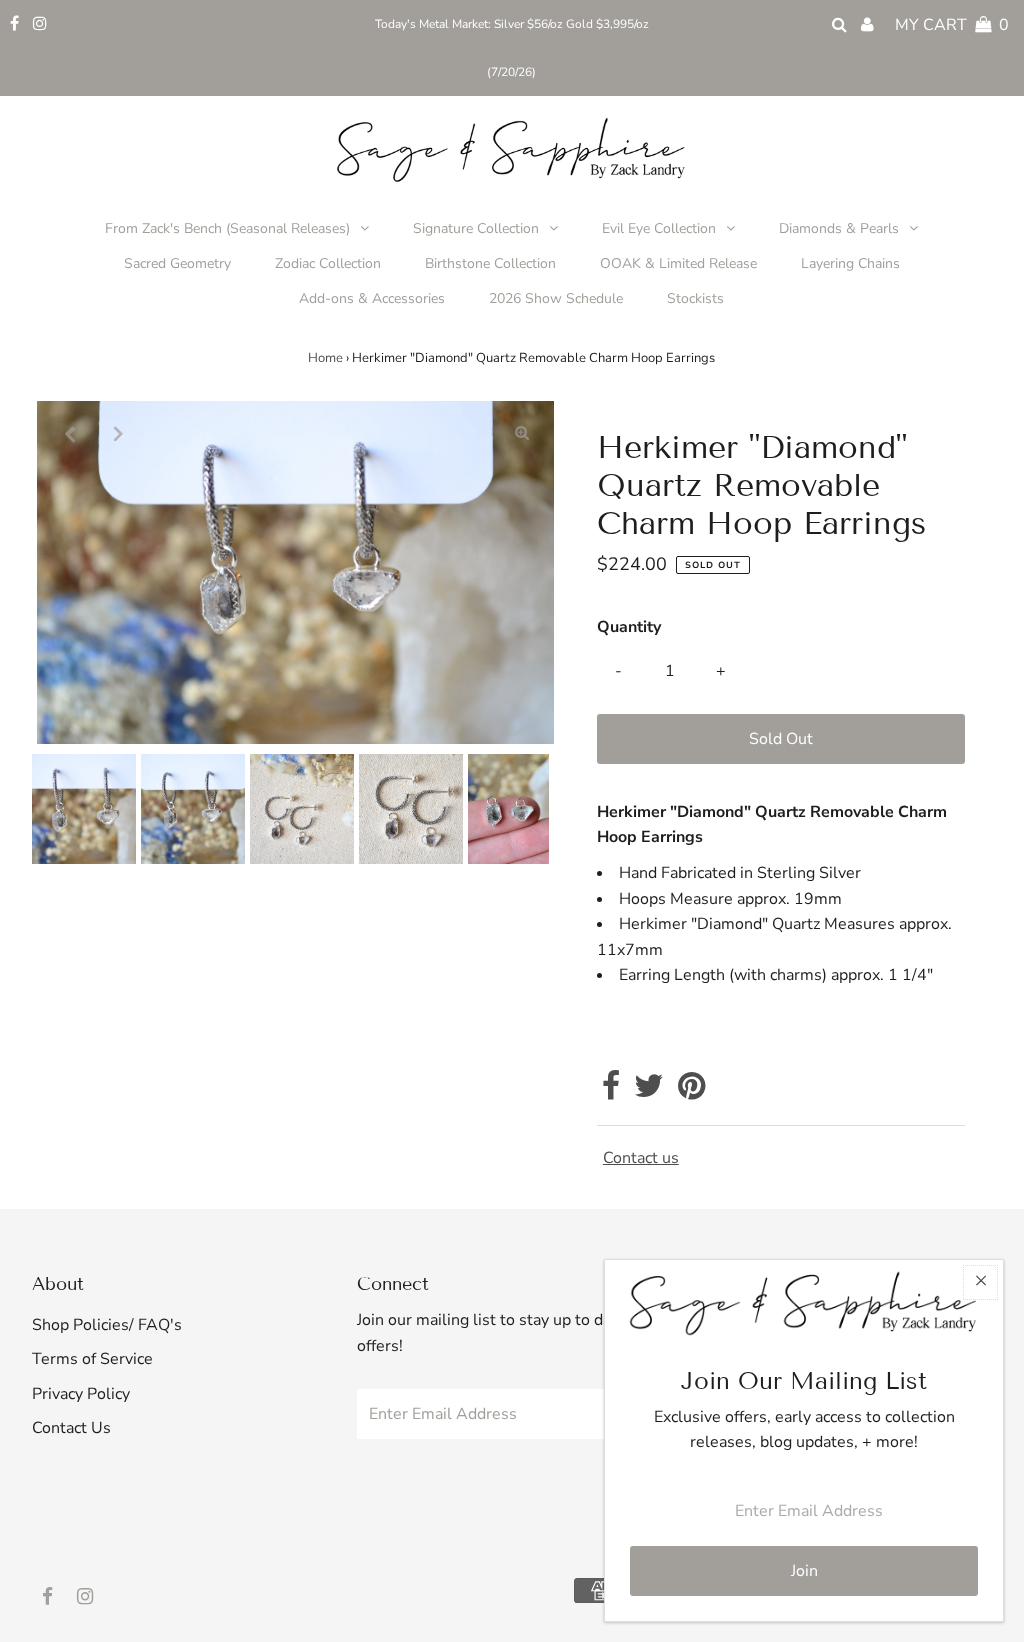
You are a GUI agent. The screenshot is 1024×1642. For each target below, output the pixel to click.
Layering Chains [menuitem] (850, 263)
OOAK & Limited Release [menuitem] (678, 263)
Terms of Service (92, 1359)
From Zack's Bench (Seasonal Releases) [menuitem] (227, 228)
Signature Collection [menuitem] (476, 228)
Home (325, 358)
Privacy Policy (81, 1394)
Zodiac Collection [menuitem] (328, 263)
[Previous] (69, 433)
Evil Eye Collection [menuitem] (659, 228)
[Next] (118, 433)
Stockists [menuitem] (695, 298)
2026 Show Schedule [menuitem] (556, 298)
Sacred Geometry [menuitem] (177, 263)
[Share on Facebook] (611, 1092)
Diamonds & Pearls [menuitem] (839, 228)
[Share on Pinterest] (691, 1092)
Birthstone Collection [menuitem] (490, 263)
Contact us (641, 1158)
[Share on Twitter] (649, 1092)
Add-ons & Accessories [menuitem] (372, 298)
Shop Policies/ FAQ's (107, 1325)
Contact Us (71, 1428)
